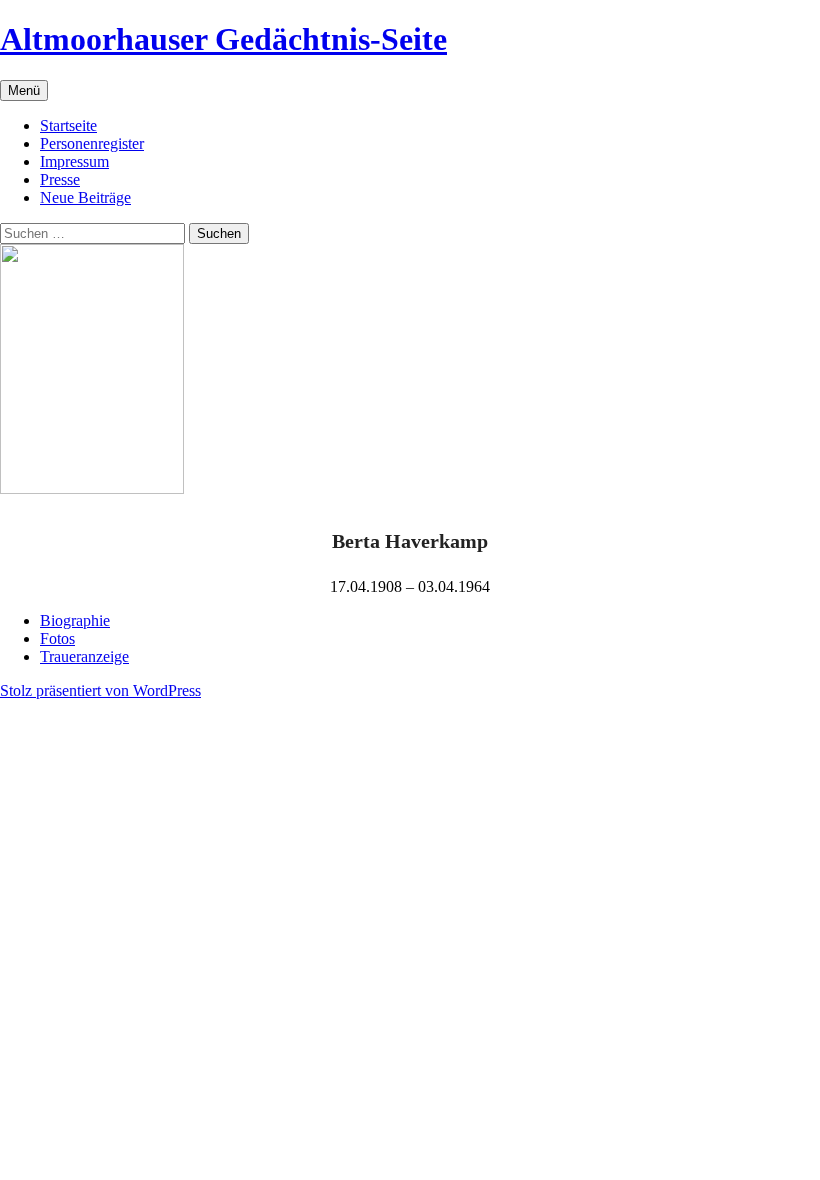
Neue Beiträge (85, 197)
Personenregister (92, 143)
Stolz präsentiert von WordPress (100, 690)
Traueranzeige (84, 656)
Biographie (75, 620)
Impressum (74, 161)
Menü (24, 90)
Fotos (57, 638)
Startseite (68, 125)
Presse (60, 179)
